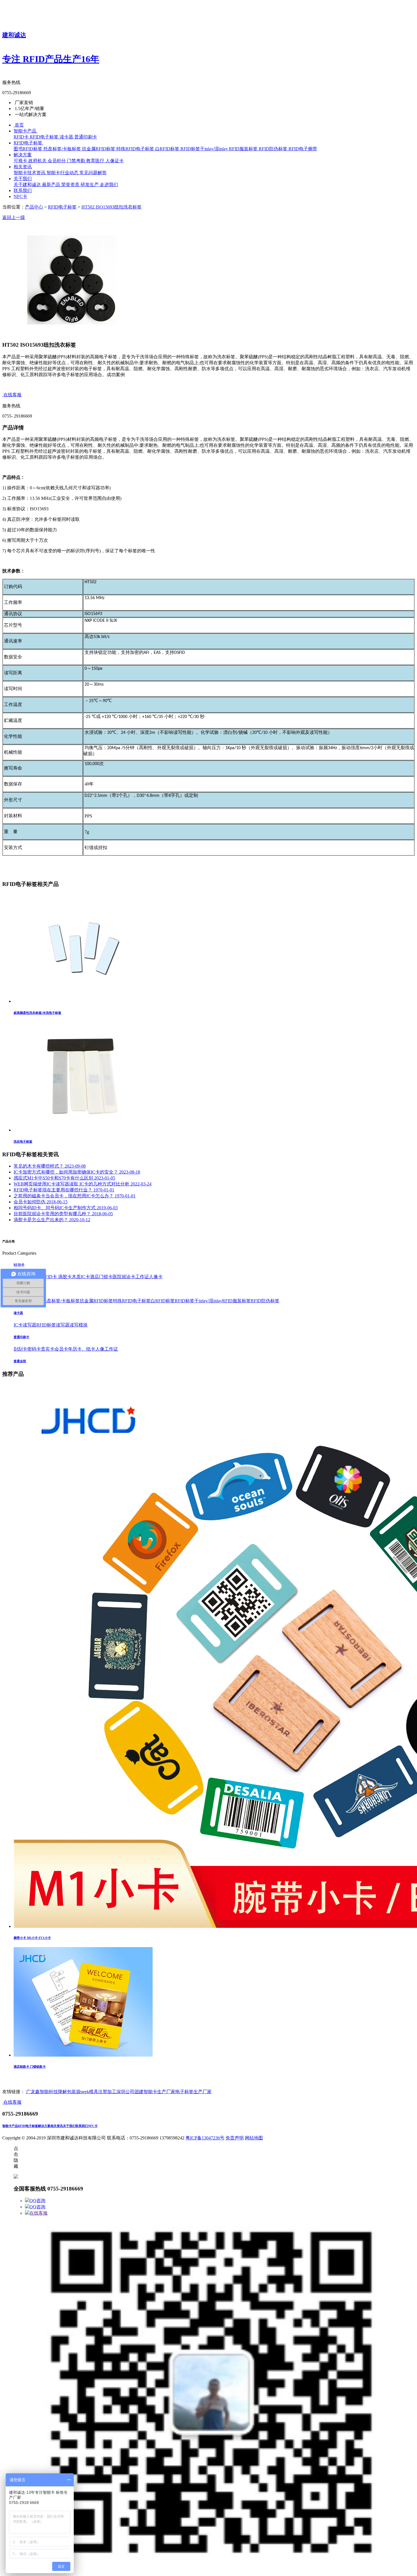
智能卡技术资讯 (30, 173)
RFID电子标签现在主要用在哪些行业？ (64, 1190)
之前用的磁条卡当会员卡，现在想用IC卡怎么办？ (75, 1196)
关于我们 (69, 2126)
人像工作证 (107, 1349)
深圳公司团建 (130, 2092)
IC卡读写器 (25, 1325)
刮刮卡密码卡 (27, 1349)
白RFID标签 (168, 149)
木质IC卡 (81, 1277)
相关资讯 (57, 2126)
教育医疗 (96, 161)
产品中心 (34, 207)
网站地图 (254, 2138)
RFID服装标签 (244, 149)
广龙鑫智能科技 (42, 2092)
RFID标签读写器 (53, 1325)
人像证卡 (115, 161)
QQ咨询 (37, 2201)
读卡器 (67, 137)
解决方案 (44, 2126)
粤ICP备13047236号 (205, 2138)
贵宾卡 (48, 1349)
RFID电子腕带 (303, 149)
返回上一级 (14, 217)
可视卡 (21, 161)
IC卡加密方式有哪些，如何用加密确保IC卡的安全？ (77, 1172)
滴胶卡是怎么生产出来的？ (52, 1220)
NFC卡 (93, 2126)
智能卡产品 (10, 2126)
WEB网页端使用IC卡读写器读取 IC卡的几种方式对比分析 (83, 1184)
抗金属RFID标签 (99, 149)
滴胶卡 (65, 1277)
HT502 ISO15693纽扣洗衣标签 (111, 207)
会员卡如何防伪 (41, 1202)
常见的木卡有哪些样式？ (50, 1166)
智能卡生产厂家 (159, 2092)
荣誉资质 (71, 185)
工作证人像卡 (149, 1277)
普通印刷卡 (86, 137)
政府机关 (38, 161)
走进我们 (109, 185)
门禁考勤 (77, 161)
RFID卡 (22, 137)
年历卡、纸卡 (82, 1349)
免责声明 (235, 2138)
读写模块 (79, 1325)
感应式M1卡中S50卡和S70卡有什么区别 (64, 1178)
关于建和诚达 (28, 185)
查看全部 (20, 1361)
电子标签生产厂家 (193, 2092)
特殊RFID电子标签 (136, 149)
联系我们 (82, 2126)
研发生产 (90, 185)
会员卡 (61, 1349)
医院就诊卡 (124, 1277)
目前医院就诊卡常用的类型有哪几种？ (63, 1214)
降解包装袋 (69, 2092)
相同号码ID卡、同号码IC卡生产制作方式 (66, 1208)
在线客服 (39, 2213)
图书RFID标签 (29, 149)
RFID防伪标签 (274, 149)
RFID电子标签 (45, 137)
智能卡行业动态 (63, 173)
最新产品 (52, 185)
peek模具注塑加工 (98, 2092)
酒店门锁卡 (101, 1277)
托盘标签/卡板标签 (63, 149)
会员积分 (57, 161)
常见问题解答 (93, 173)
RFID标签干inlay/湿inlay (205, 149)
